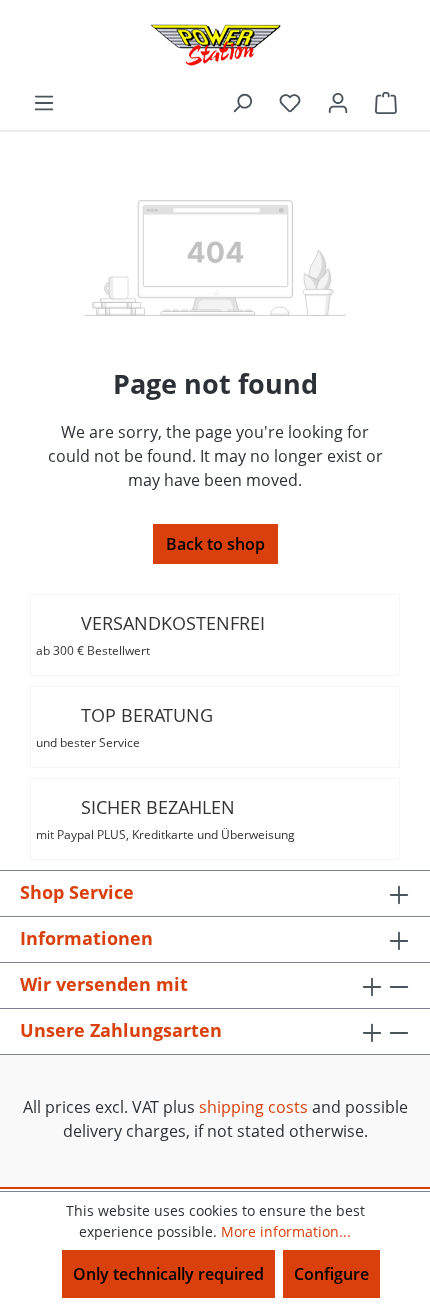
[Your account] (338, 102)
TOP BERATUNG (124, 727)
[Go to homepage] (215, 45)
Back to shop (215, 544)
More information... (286, 1231)
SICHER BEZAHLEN (165, 819)
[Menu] (44, 102)
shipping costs (253, 1107)
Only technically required (168, 1274)
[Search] (242, 102)
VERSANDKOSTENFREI (150, 635)
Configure (331, 1274)
